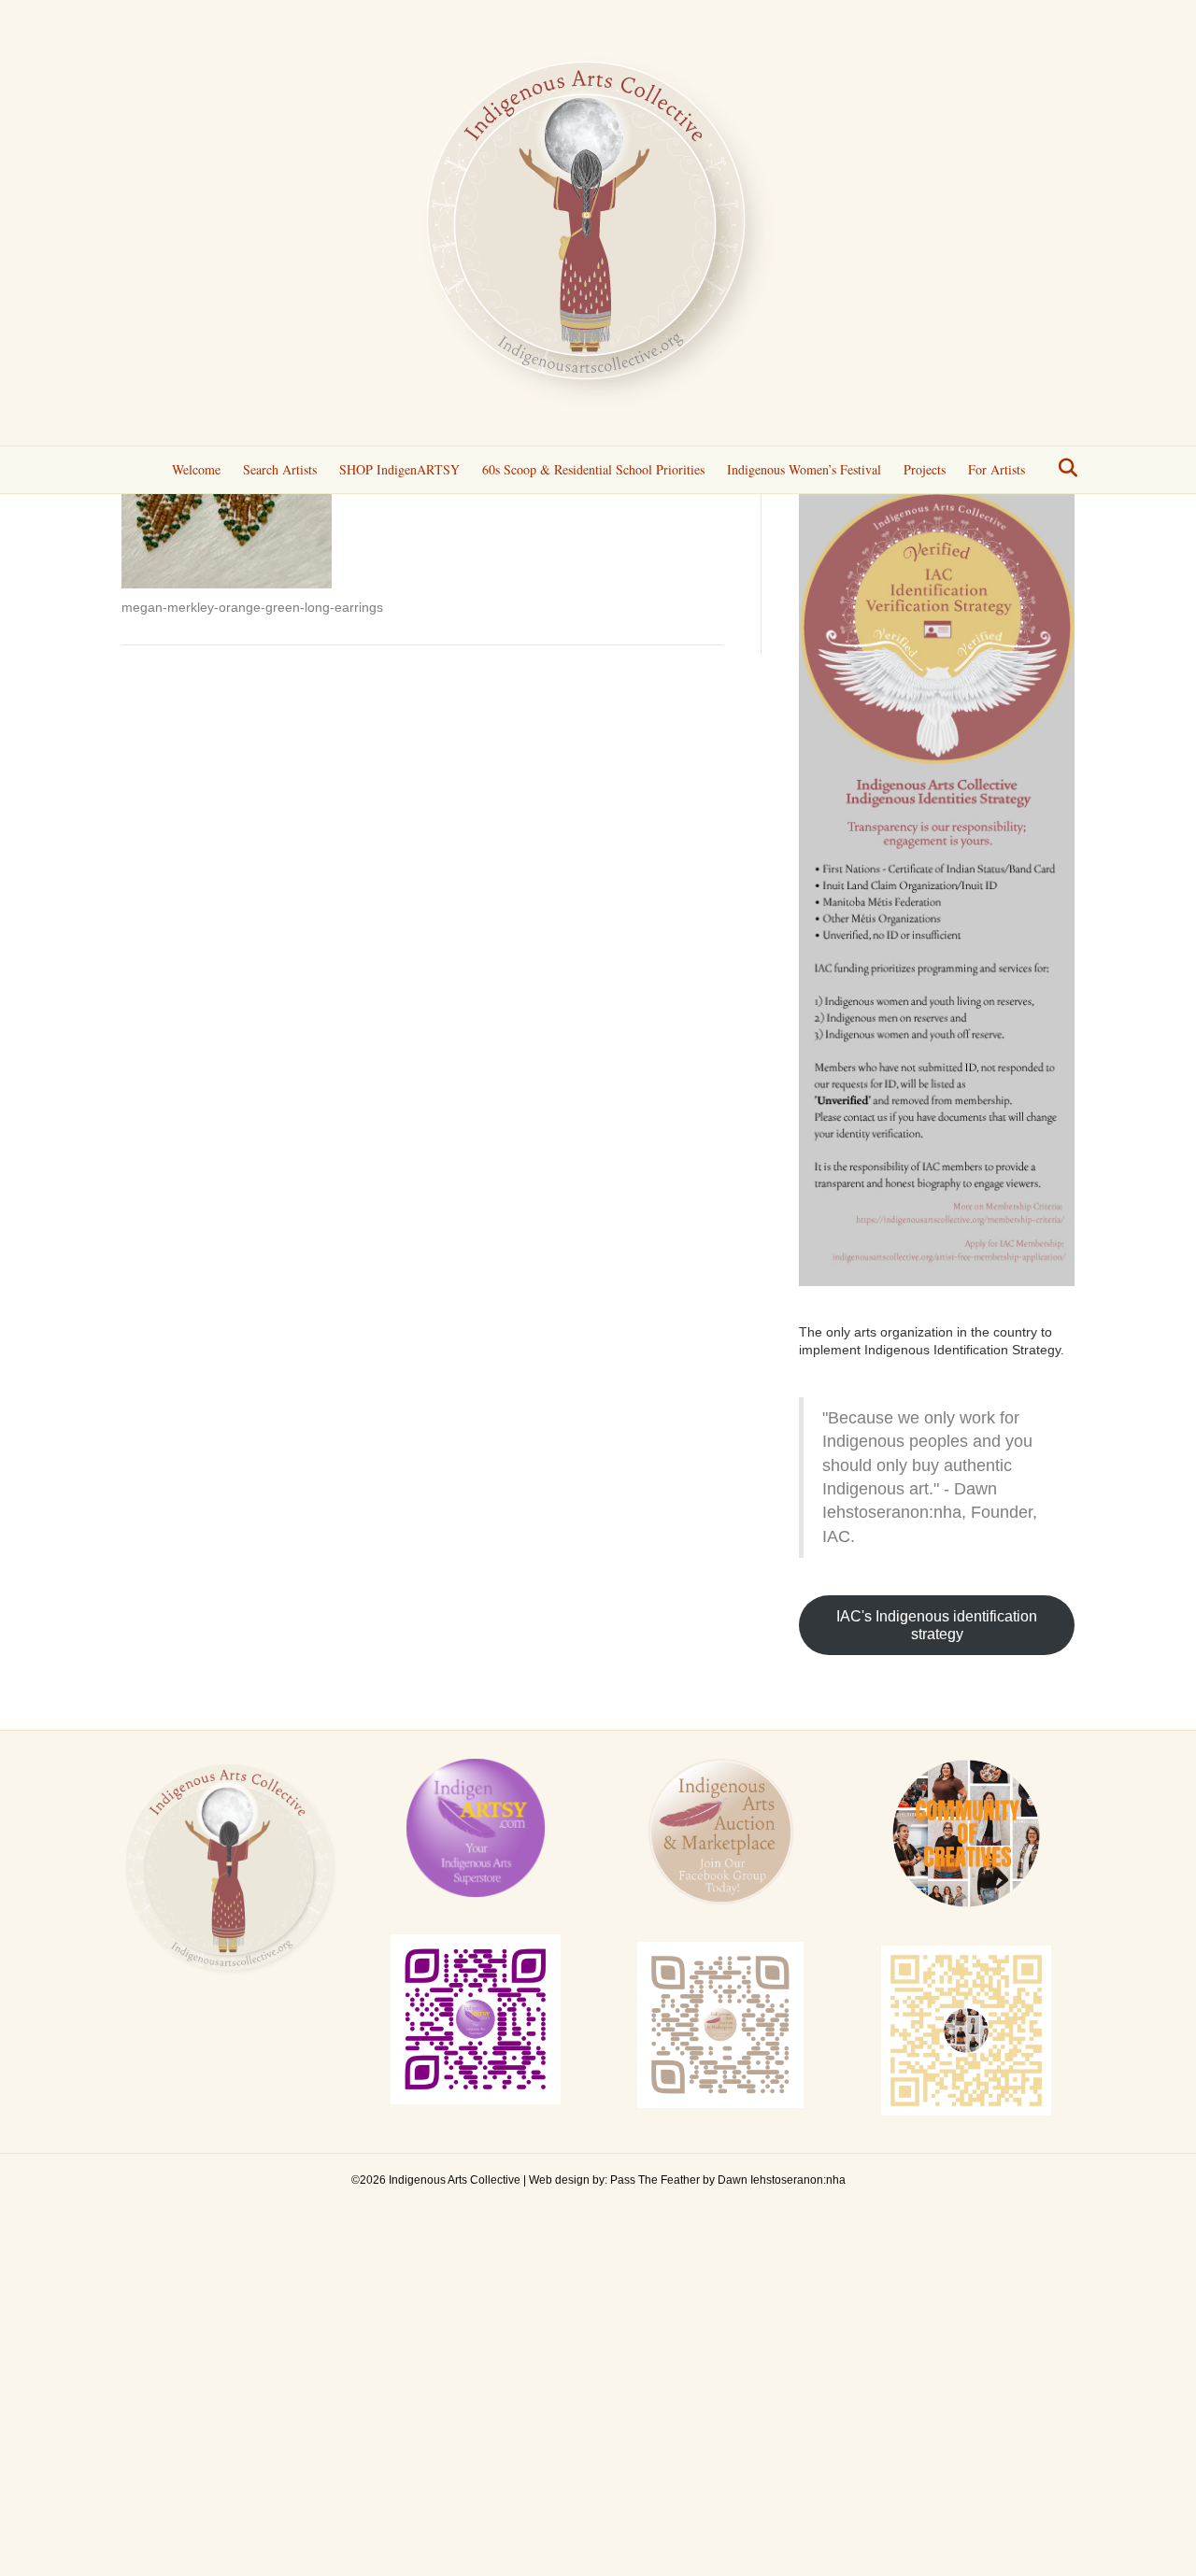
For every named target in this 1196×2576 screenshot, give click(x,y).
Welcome (196, 469)
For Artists (997, 469)
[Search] (1063, 468)
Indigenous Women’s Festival (804, 469)
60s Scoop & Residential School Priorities (593, 469)
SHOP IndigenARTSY (399, 469)
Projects (925, 469)
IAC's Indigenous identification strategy (937, 1625)
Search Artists (280, 469)
